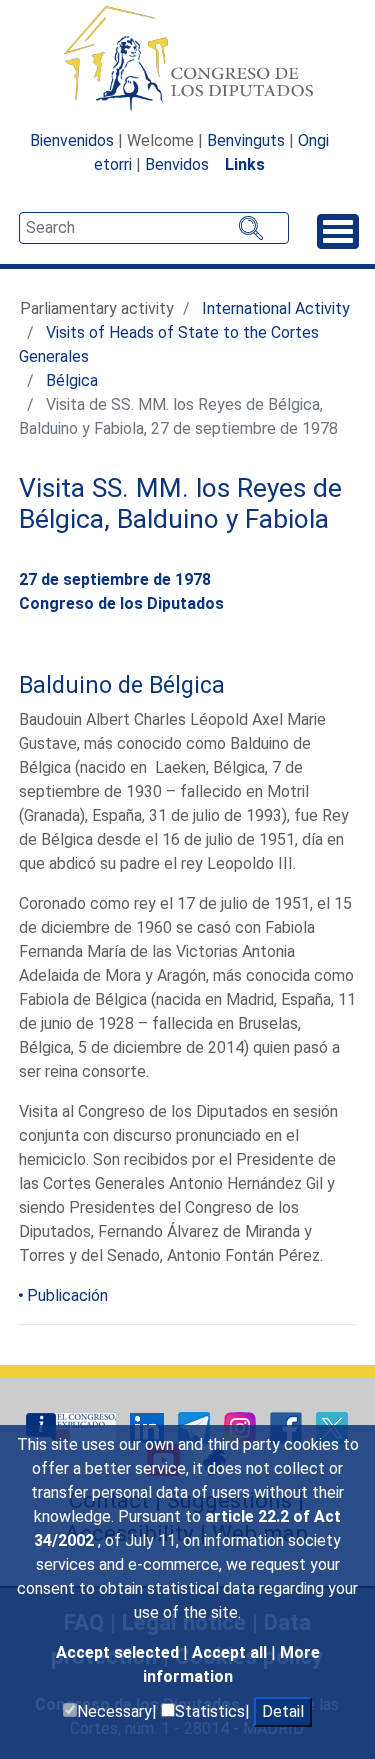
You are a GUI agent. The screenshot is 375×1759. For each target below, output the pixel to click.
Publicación (67, 1295)
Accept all (231, 1652)
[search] (154, 228)
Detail (283, 1711)
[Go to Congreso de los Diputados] (188, 58)
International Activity (276, 308)
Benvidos (177, 164)
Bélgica (72, 380)
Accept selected (119, 1652)
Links (245, 164)
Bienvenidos (72, 140)
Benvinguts (246, 140)
